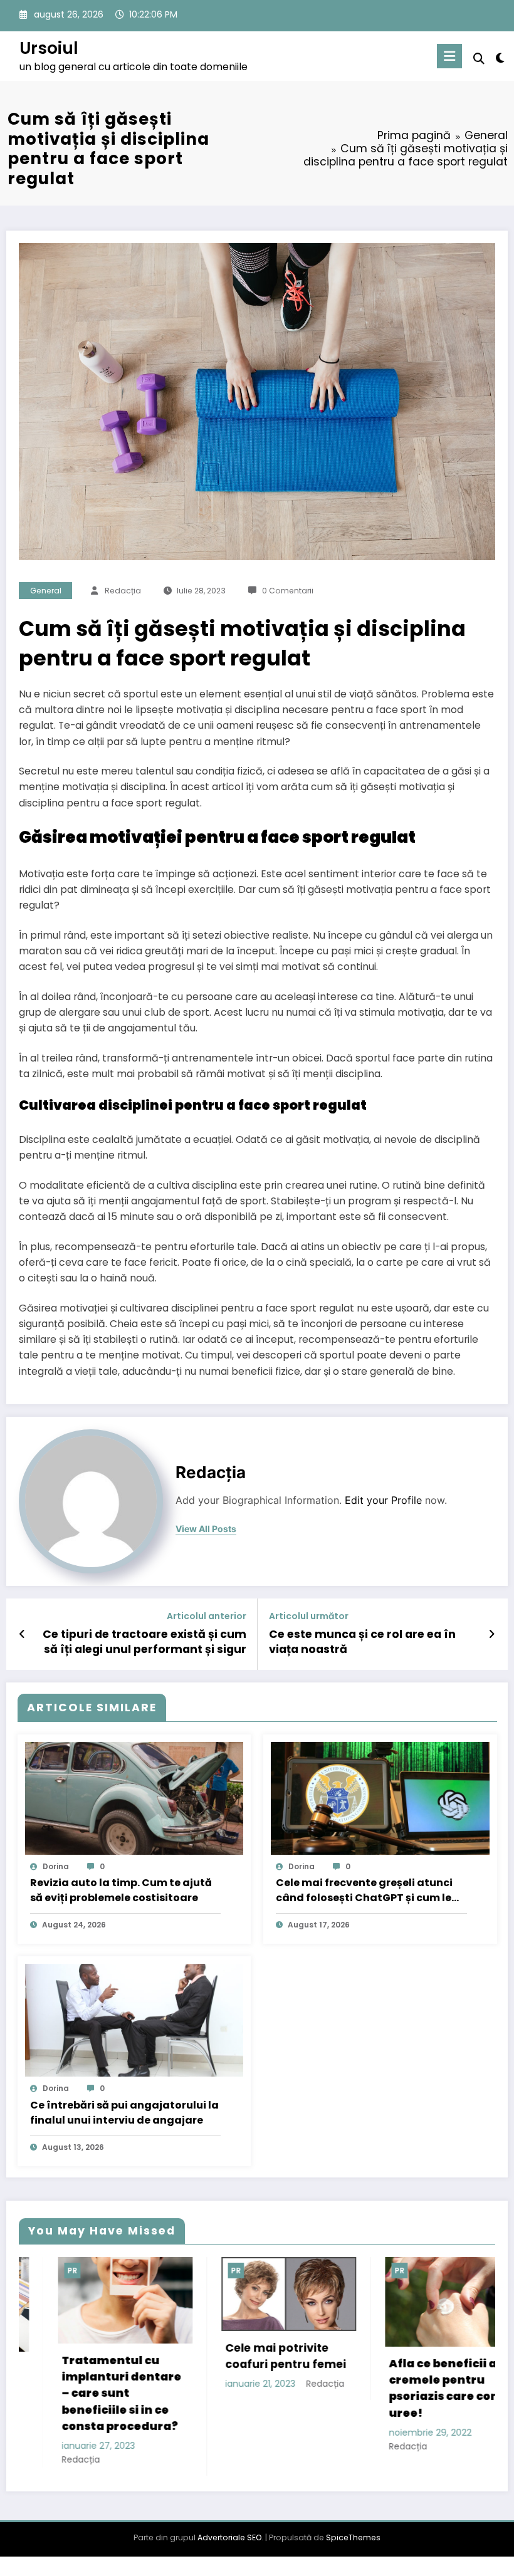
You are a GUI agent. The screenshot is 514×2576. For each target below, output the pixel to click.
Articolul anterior (207, 1616)
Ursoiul (49, 48)
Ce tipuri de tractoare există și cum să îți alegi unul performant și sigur (144, 1642)
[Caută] (479, 59)
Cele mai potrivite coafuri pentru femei (136, 2356)
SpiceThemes (353, 2541)
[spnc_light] (500, 58)
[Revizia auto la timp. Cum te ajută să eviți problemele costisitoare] (134, 1798)
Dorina (56, 1866)
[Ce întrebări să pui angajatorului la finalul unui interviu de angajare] (134, 2020)
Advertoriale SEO (229, 2541)
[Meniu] (449, 56)
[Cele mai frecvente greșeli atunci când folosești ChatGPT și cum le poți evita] (380, 1798)
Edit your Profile (383, 1500)
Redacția (123, 591)
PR (86, 2271)
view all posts (206, 1529)
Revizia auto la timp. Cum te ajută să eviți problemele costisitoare (121, 1890)
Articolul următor (309, 1616)
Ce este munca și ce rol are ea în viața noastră (362, 1642)
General (46, 591)
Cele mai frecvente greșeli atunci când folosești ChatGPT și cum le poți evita (364, 1890)
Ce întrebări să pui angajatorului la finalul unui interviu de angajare (124, 2113)
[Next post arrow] (492, 1634)
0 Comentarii (288, 591)
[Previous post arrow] (22, 1634)
